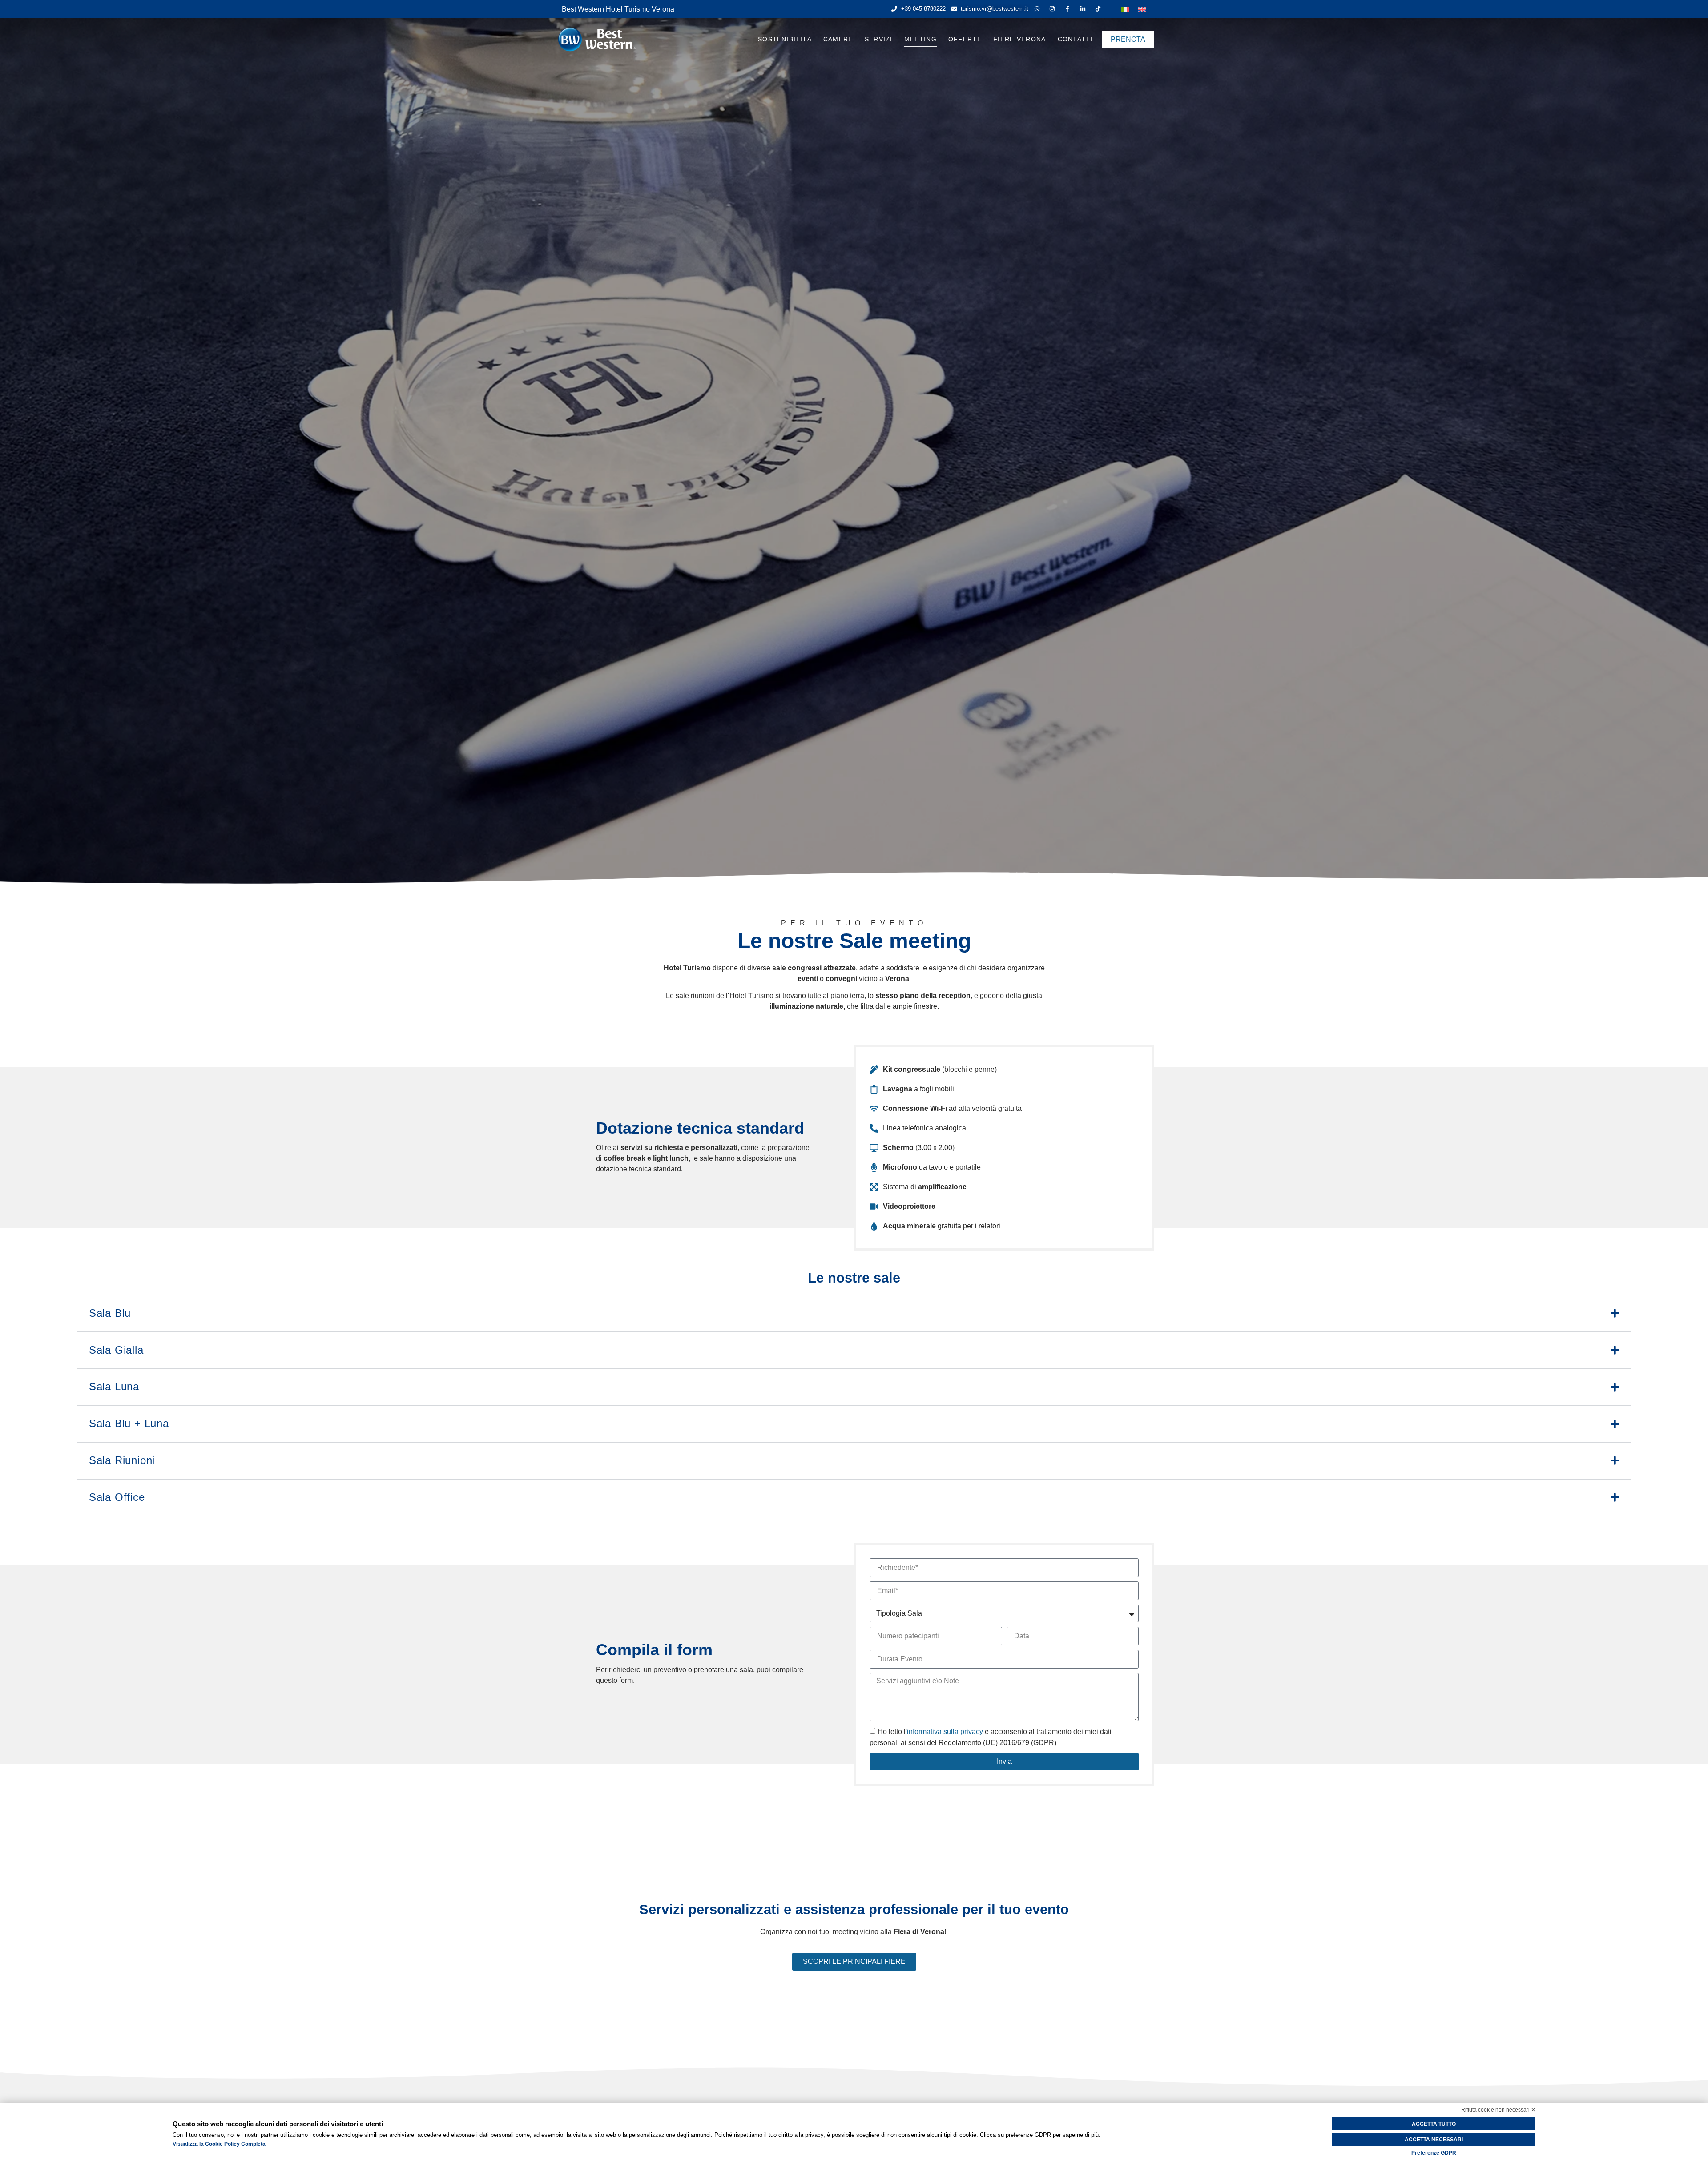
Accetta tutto (1434, 2124)
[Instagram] (1054, 9)
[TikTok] (1100, 9)
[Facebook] (1069, 9)
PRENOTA (1128, 39)
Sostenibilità (785, 39)
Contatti (1075, 39)
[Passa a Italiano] (1125, 9)
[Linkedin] (1085, 9)
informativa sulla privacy (945, 1731)
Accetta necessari (1434, 2140)
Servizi (879, 39)
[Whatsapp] (1039, 9)
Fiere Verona (1020, 39)
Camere (838, 39)
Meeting (920, 39)
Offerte (965, 39)
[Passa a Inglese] (1142, 9)
